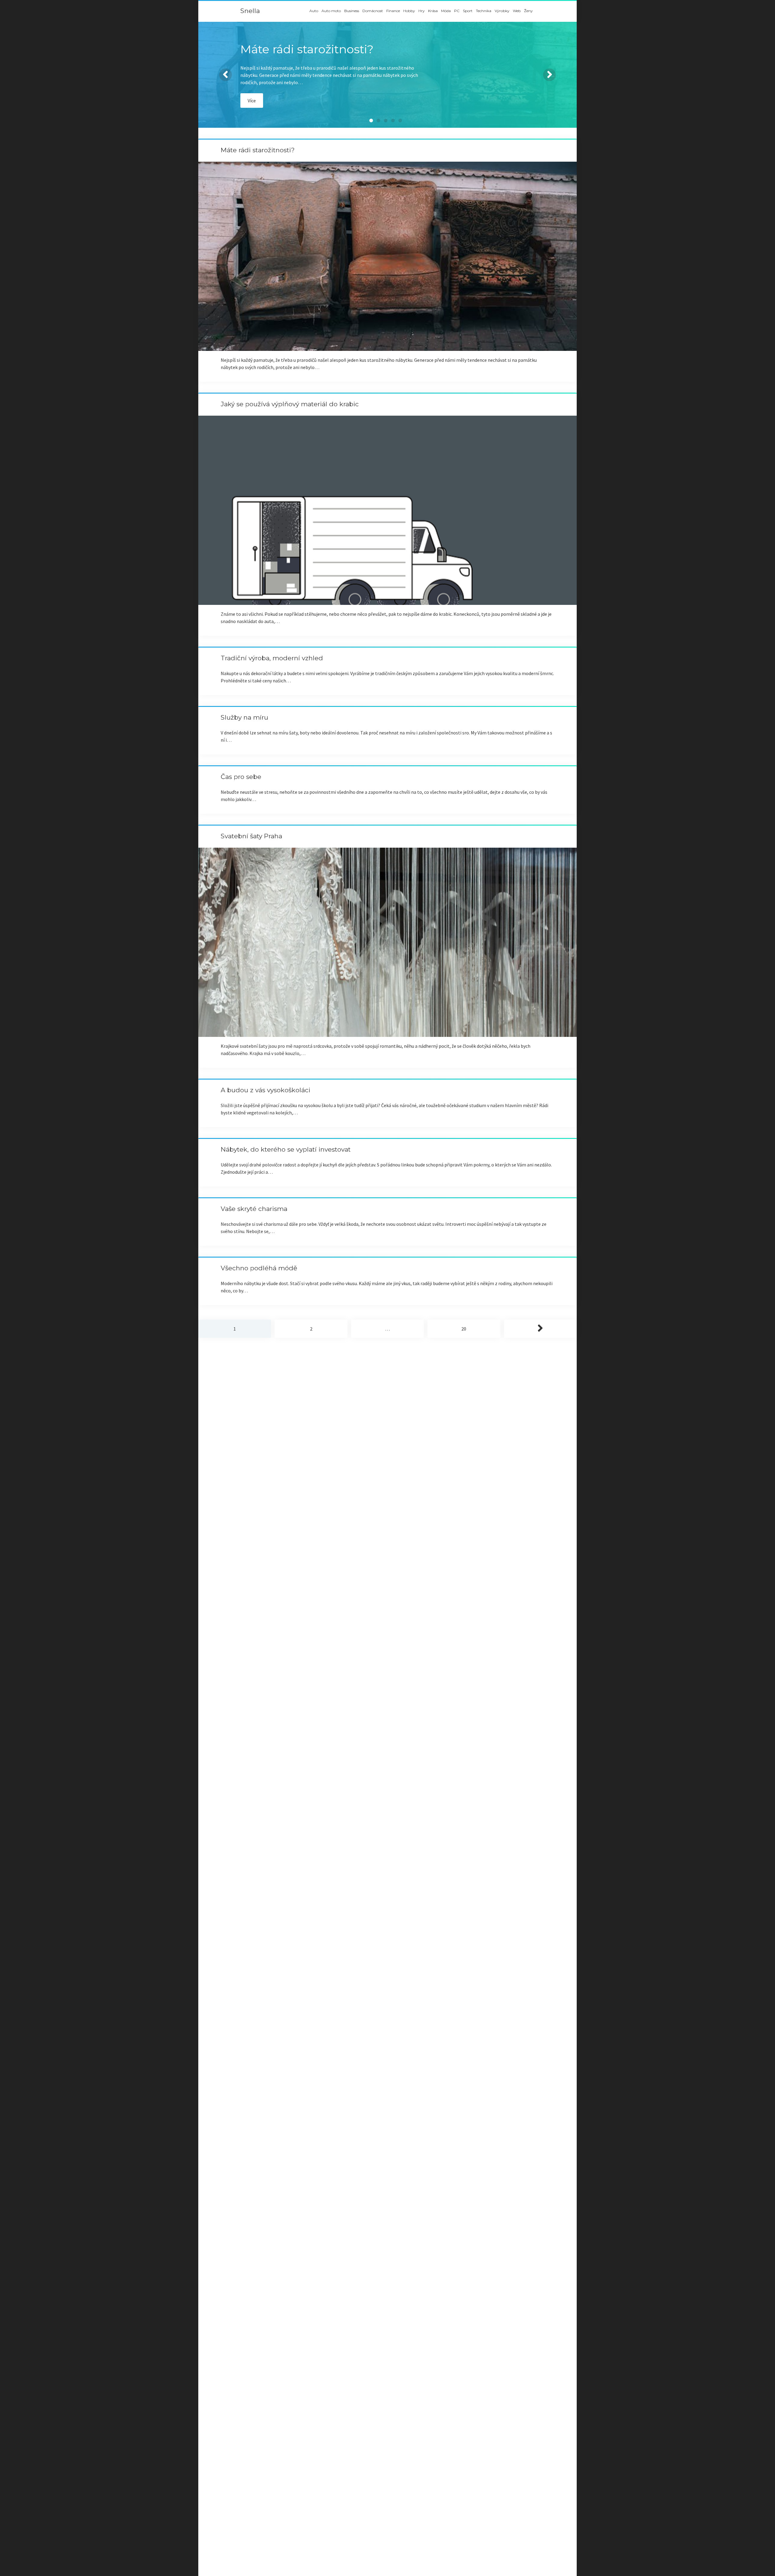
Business (352, 11)
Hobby (409, 11)
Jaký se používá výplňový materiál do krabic (290, 404)
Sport (468, 11)
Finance (393, 11)
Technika (484, 11)
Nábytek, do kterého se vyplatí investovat (286, 1149)
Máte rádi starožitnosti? (258, 150)
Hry (422, 11)
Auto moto (331, 11)
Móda (446, 11)
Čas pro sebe (241, 777)
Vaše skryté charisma (254, 1209)
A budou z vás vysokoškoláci (265, 1090)
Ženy (528, 11)
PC (457, 11)
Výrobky (502, 11)
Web (517, 11)
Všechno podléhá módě (259, 1268)
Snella (250, 11)
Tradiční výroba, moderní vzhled (272, 658)
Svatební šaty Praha (251, 836)
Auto (314, 11)
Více (252, 101)
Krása (433, 11)
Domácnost (373, 11)
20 (464, 1329)
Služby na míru (244, 717)
